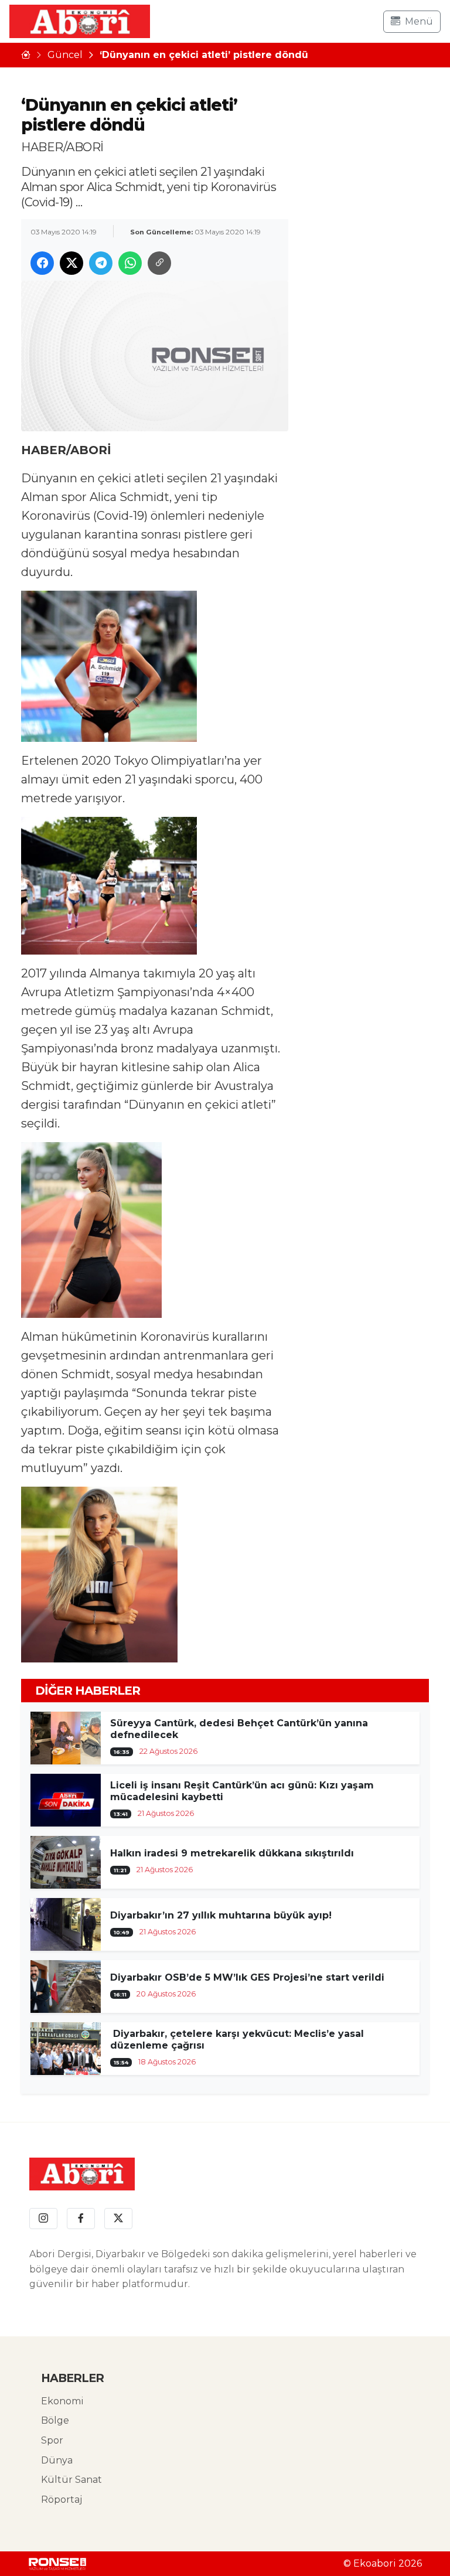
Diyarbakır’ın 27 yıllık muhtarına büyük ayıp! (221, 1915)
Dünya (57, 2460)
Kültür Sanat (71, 2480)
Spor (52, 2440)
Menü (419, 21)
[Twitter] (118, 2219)
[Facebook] (81, 2219)
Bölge (55, 2420)
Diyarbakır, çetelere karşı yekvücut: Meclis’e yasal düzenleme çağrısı (237, 2040)
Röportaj (62, 2500)
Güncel (65, 55)
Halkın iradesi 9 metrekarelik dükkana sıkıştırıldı (232, 1853)
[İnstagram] (43, 2219)
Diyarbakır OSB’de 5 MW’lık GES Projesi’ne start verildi (247, 1977)
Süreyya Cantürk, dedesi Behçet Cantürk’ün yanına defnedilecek (239, 1729)
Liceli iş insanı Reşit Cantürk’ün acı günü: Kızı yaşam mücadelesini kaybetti (242, 1791)
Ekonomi (62, 2401)
